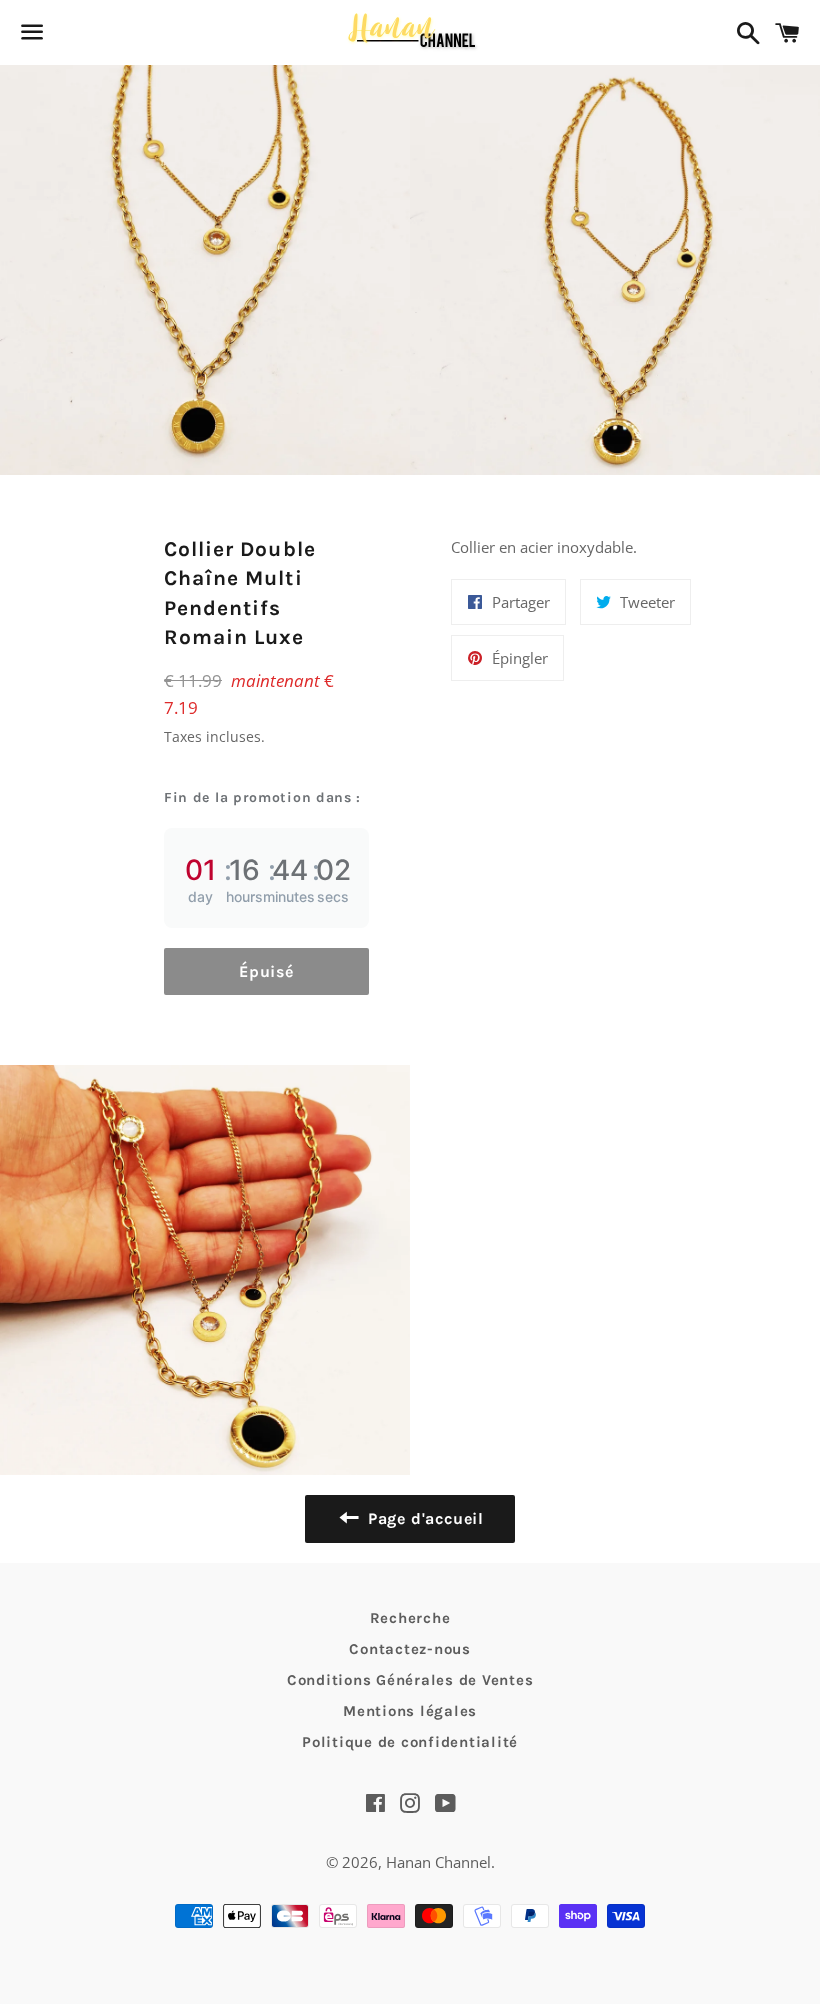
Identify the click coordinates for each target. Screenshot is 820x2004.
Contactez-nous (410, 1649)
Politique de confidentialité (410, 1742)
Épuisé (266, 971)
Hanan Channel (438, 1862)
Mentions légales (410, 1711)
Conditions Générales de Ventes (410, 1680)
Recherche (410, 1618)
